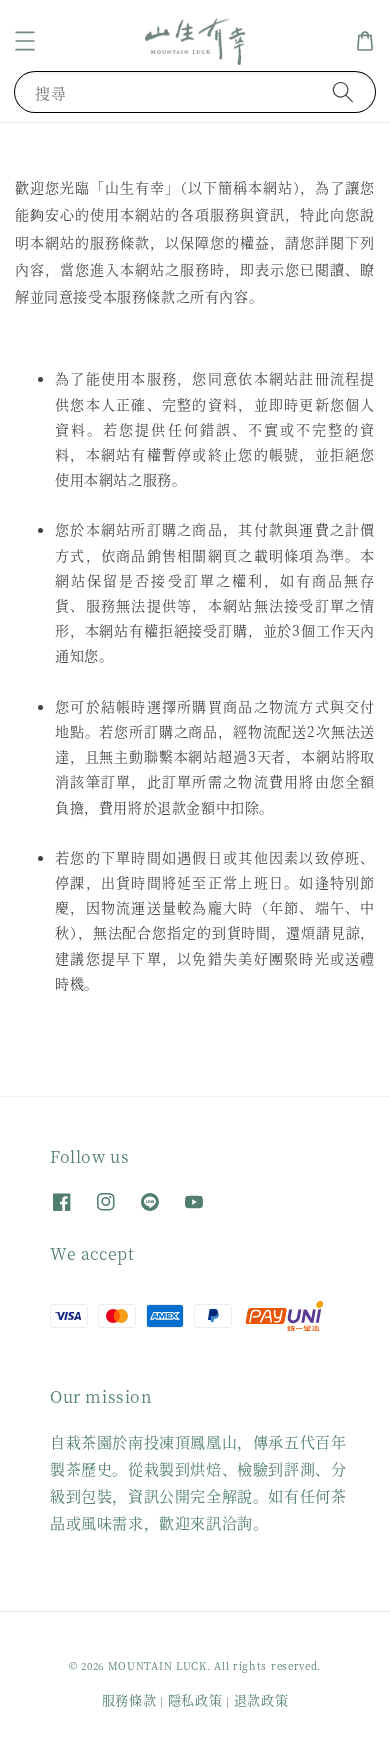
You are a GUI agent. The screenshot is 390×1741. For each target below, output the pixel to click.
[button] (25, 41)
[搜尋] (343, 91)
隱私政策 (195, 1699)
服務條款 (129, 1699)
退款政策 (261, 1699)
